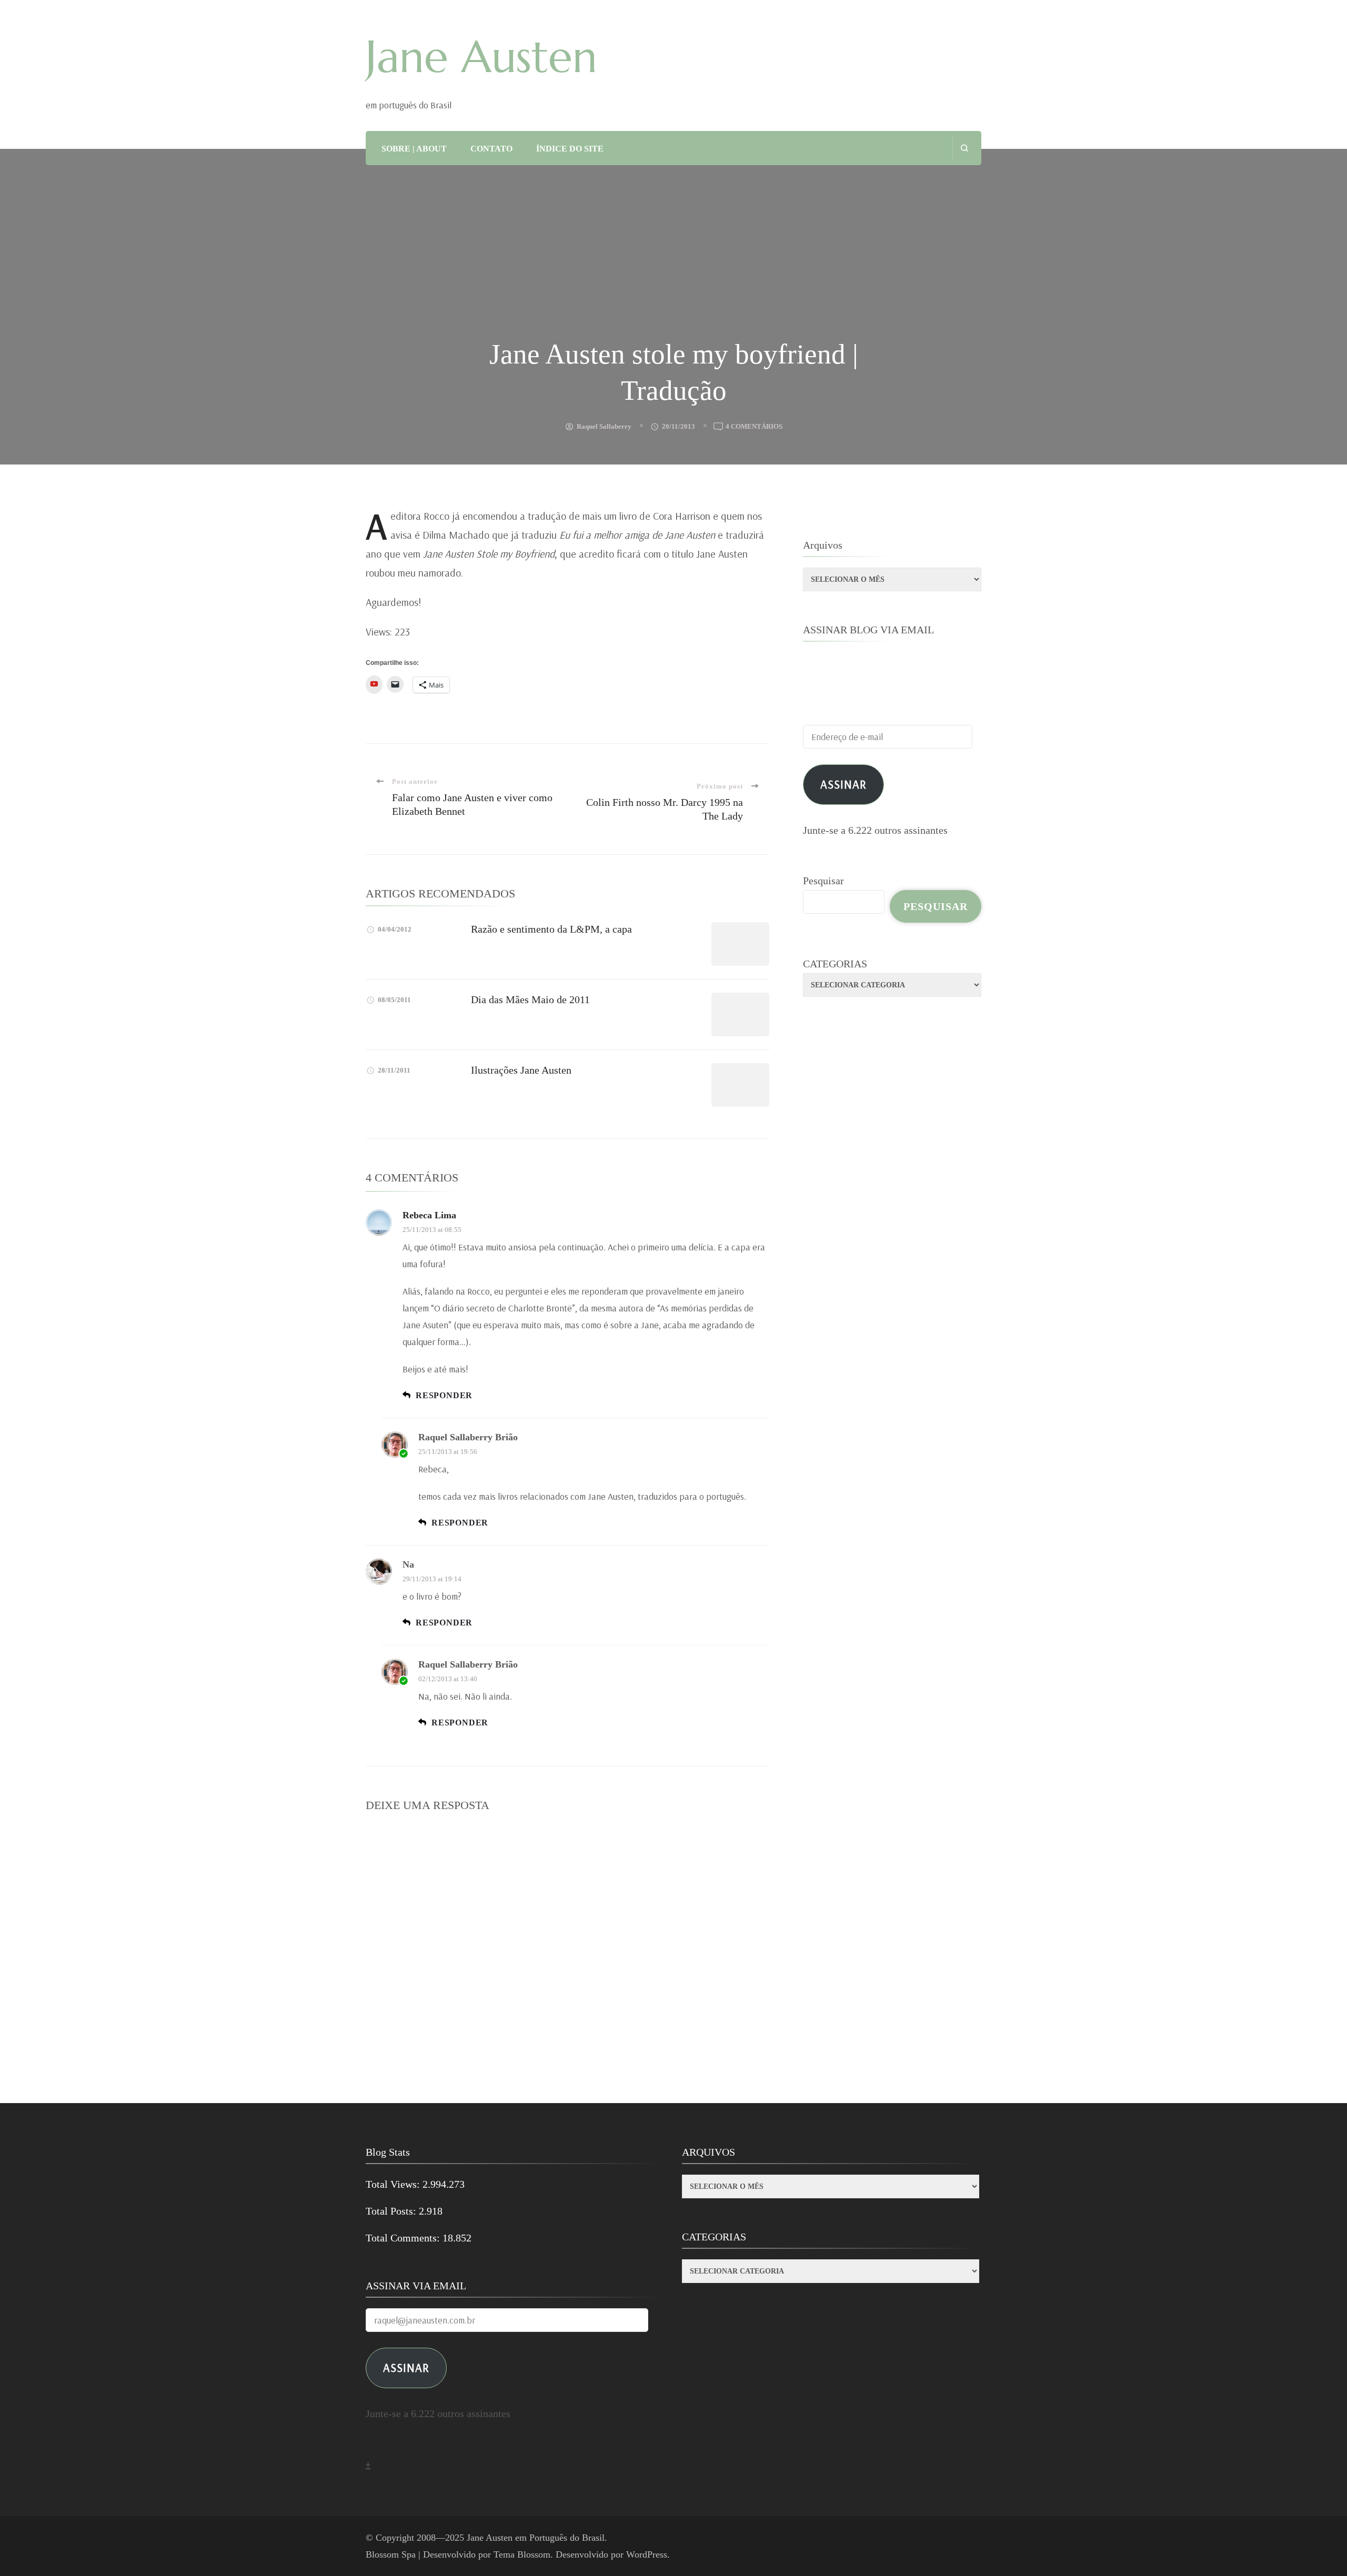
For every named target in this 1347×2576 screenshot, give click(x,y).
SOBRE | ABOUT (414, 149)
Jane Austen (481, 57)
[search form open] (964, 148)
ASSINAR (406, 2367)
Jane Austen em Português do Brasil (536, 2538)
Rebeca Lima (429, 1215)
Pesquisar (823, 881)
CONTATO (491, 149)
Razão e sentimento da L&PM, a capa (551, 929)
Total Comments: (404, 2238)
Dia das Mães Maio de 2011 (530, 999)
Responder (444, 1395)
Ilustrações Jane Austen (521, 1070)
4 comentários (754, 427)
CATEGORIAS (835, 964)
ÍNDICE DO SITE (570, 149)
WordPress (647, 2554)
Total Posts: (392, 2211)
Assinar (843, 784)
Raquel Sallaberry (604, 426)
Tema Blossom (522, 2554)
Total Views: (394, 2184)
